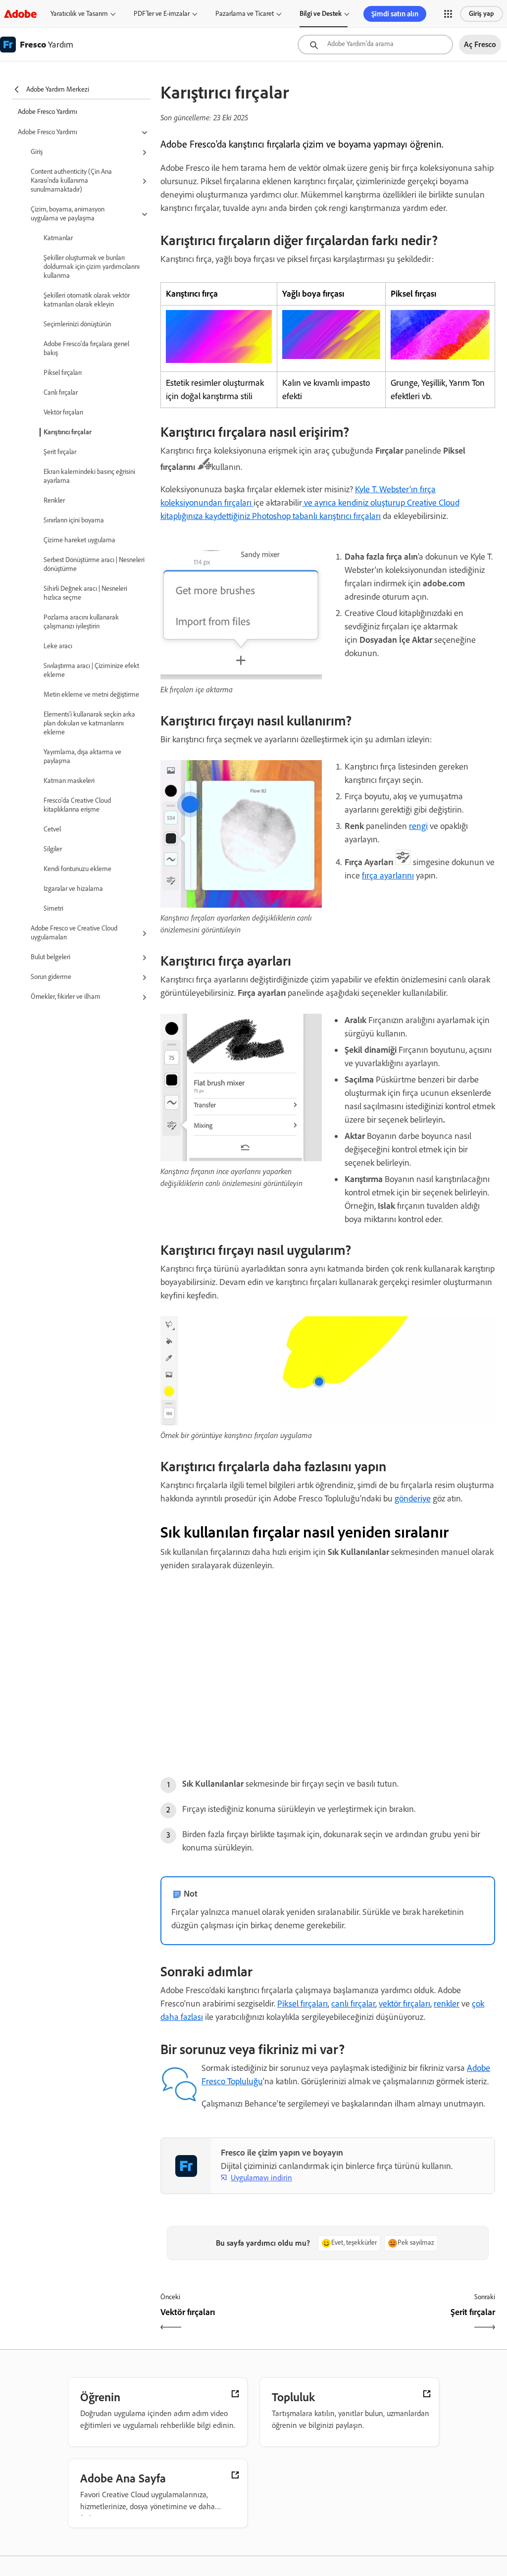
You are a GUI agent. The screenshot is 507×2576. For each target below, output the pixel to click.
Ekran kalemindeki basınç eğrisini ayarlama (89, 476)
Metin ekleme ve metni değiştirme (91, 695)
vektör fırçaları (405, 2004)
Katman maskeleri (69, 781)
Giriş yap (482, 14)
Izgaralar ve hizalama (73, 889)
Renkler (54, 500)
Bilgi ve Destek (321, 14)
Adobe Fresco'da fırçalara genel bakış (86, 348)
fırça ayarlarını (388, 876)
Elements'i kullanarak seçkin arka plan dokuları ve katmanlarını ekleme (89, 723)
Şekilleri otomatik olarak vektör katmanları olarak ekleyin (87, 300)
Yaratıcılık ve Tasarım (79, 14)
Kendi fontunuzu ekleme (77, 869)
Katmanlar (58, 238)
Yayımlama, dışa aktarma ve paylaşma (82, 756)
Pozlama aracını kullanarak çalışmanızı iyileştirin (81, 622)
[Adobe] (20, 14)
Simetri (53, 908)
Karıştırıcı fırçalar (68, 432)
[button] (448, 14)
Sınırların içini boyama (74, 520)
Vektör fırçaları (63, 412)
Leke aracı (58, 646)
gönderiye (413, 1498)
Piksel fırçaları (63, 373)
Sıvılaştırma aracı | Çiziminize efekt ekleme (91, 670)
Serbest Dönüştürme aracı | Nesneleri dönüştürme (94, 564)
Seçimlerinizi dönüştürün (77, 324)
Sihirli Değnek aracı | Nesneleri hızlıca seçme (85, 593)
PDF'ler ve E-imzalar (162, 14)
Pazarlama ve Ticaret (245, 14)
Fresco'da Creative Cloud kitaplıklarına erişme (77, 805)
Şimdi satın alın (395, 14)
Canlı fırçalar (61, 392)
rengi (418, 826)
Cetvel (52, 829)
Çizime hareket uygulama (79, 540)
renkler (447, 2004)
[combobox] (375, 45)
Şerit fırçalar (60, 452)
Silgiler (53, 849)
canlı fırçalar (353, 2004)
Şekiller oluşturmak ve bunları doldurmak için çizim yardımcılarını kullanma (92, 267)
